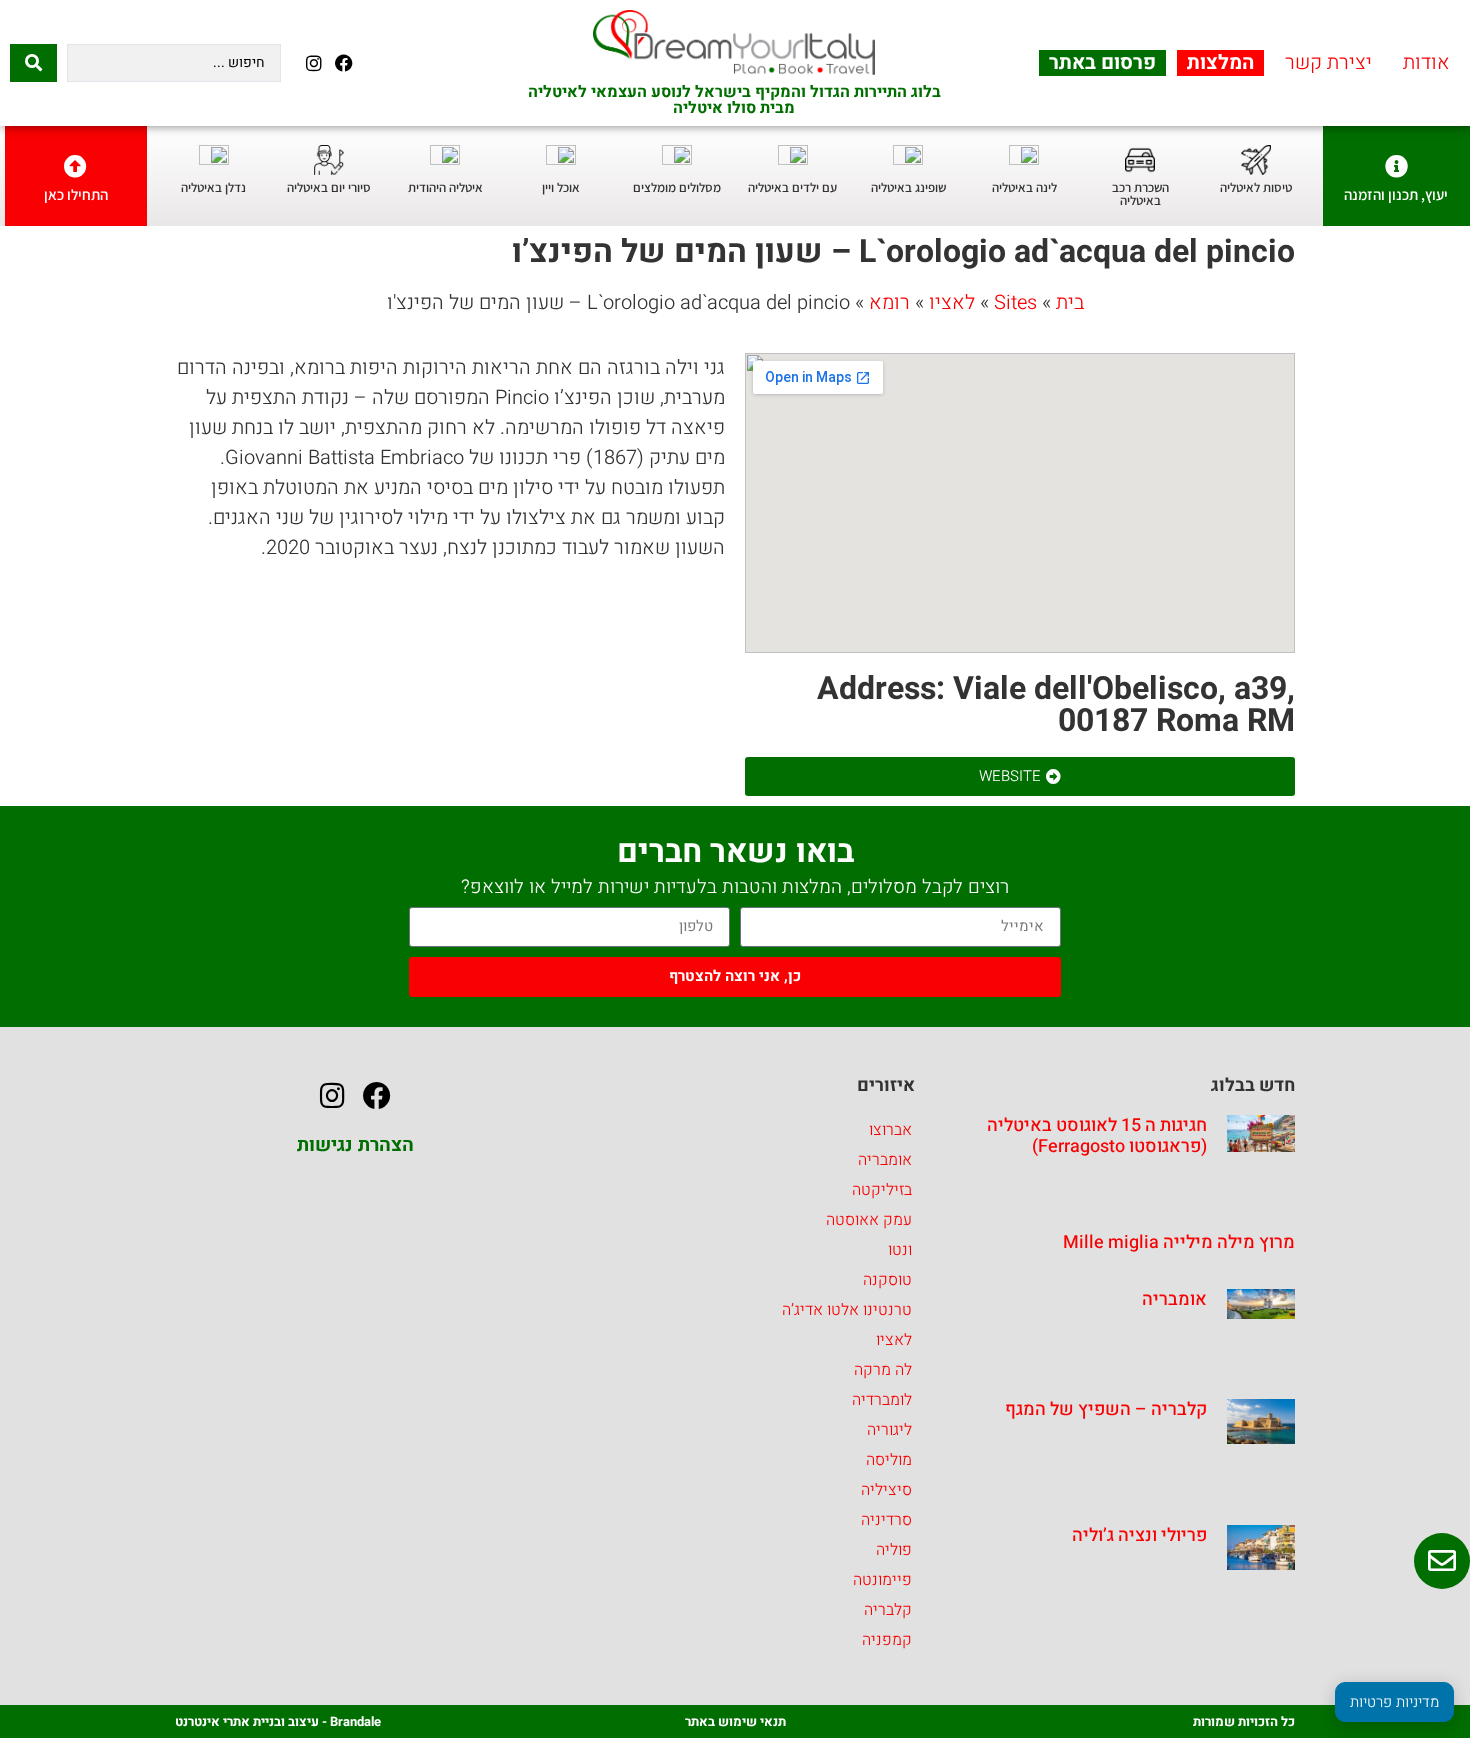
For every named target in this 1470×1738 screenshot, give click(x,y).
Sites (1015, 302)
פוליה (894, 1550)
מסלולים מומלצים (677, 187)
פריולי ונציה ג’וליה (1139, 1535)
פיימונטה (882, 1580)
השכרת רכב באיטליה (1140, 194)
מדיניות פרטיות (1394, 1702)
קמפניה (887, 1640)
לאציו (952, 302)
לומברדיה (882, 1400)
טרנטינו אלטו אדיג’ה (847, 1310)
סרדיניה (886, 1520)
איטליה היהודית (445, 187)
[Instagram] (313, 62)
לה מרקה (883, 1370)
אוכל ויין (561, 187)
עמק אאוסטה (869, 1220)
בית (1070, 302)
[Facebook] (343, 62)
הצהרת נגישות (355, 1145)
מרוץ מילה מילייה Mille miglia (1179, 1242)
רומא (889, 302)
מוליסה (889, 1460)
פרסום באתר (1102, 63)
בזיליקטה (882, 1190)
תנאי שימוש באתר (735, 1721)
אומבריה (1174, 1299)
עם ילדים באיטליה (792, 187)
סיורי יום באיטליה (329, 187)
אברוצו (890, 1130)
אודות (1426, 63)
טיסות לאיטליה (1256, 187)
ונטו (900, 1250)
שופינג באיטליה (908, 187)
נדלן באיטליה (213, 187)
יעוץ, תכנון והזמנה (1396, 194)
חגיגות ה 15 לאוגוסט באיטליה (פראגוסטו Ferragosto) (1097, 1136)
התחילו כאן (76, 194)
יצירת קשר (1328, 63)
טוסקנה (887, 1280)
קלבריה (888, 1610)
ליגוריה (889, 1430)
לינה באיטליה (1024, 187)
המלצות (1220, 63)
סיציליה (886, 1490)
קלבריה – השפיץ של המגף (1106, 1409)
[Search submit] (33, 63)
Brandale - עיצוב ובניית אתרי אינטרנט (278, 1721)
